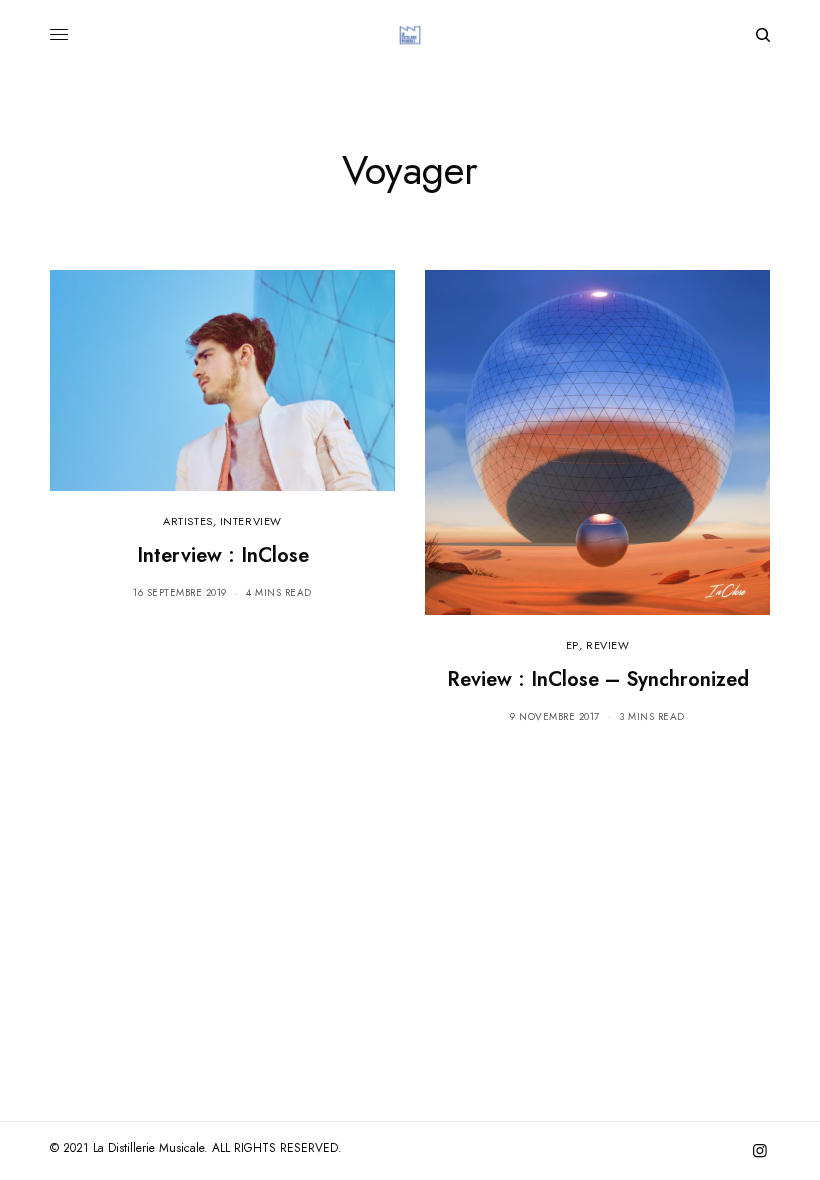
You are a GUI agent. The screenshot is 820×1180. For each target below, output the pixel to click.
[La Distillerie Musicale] (410, 35)
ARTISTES (187, 521)
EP (572, 645)
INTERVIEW (251, 521)
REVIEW (607, 645)
